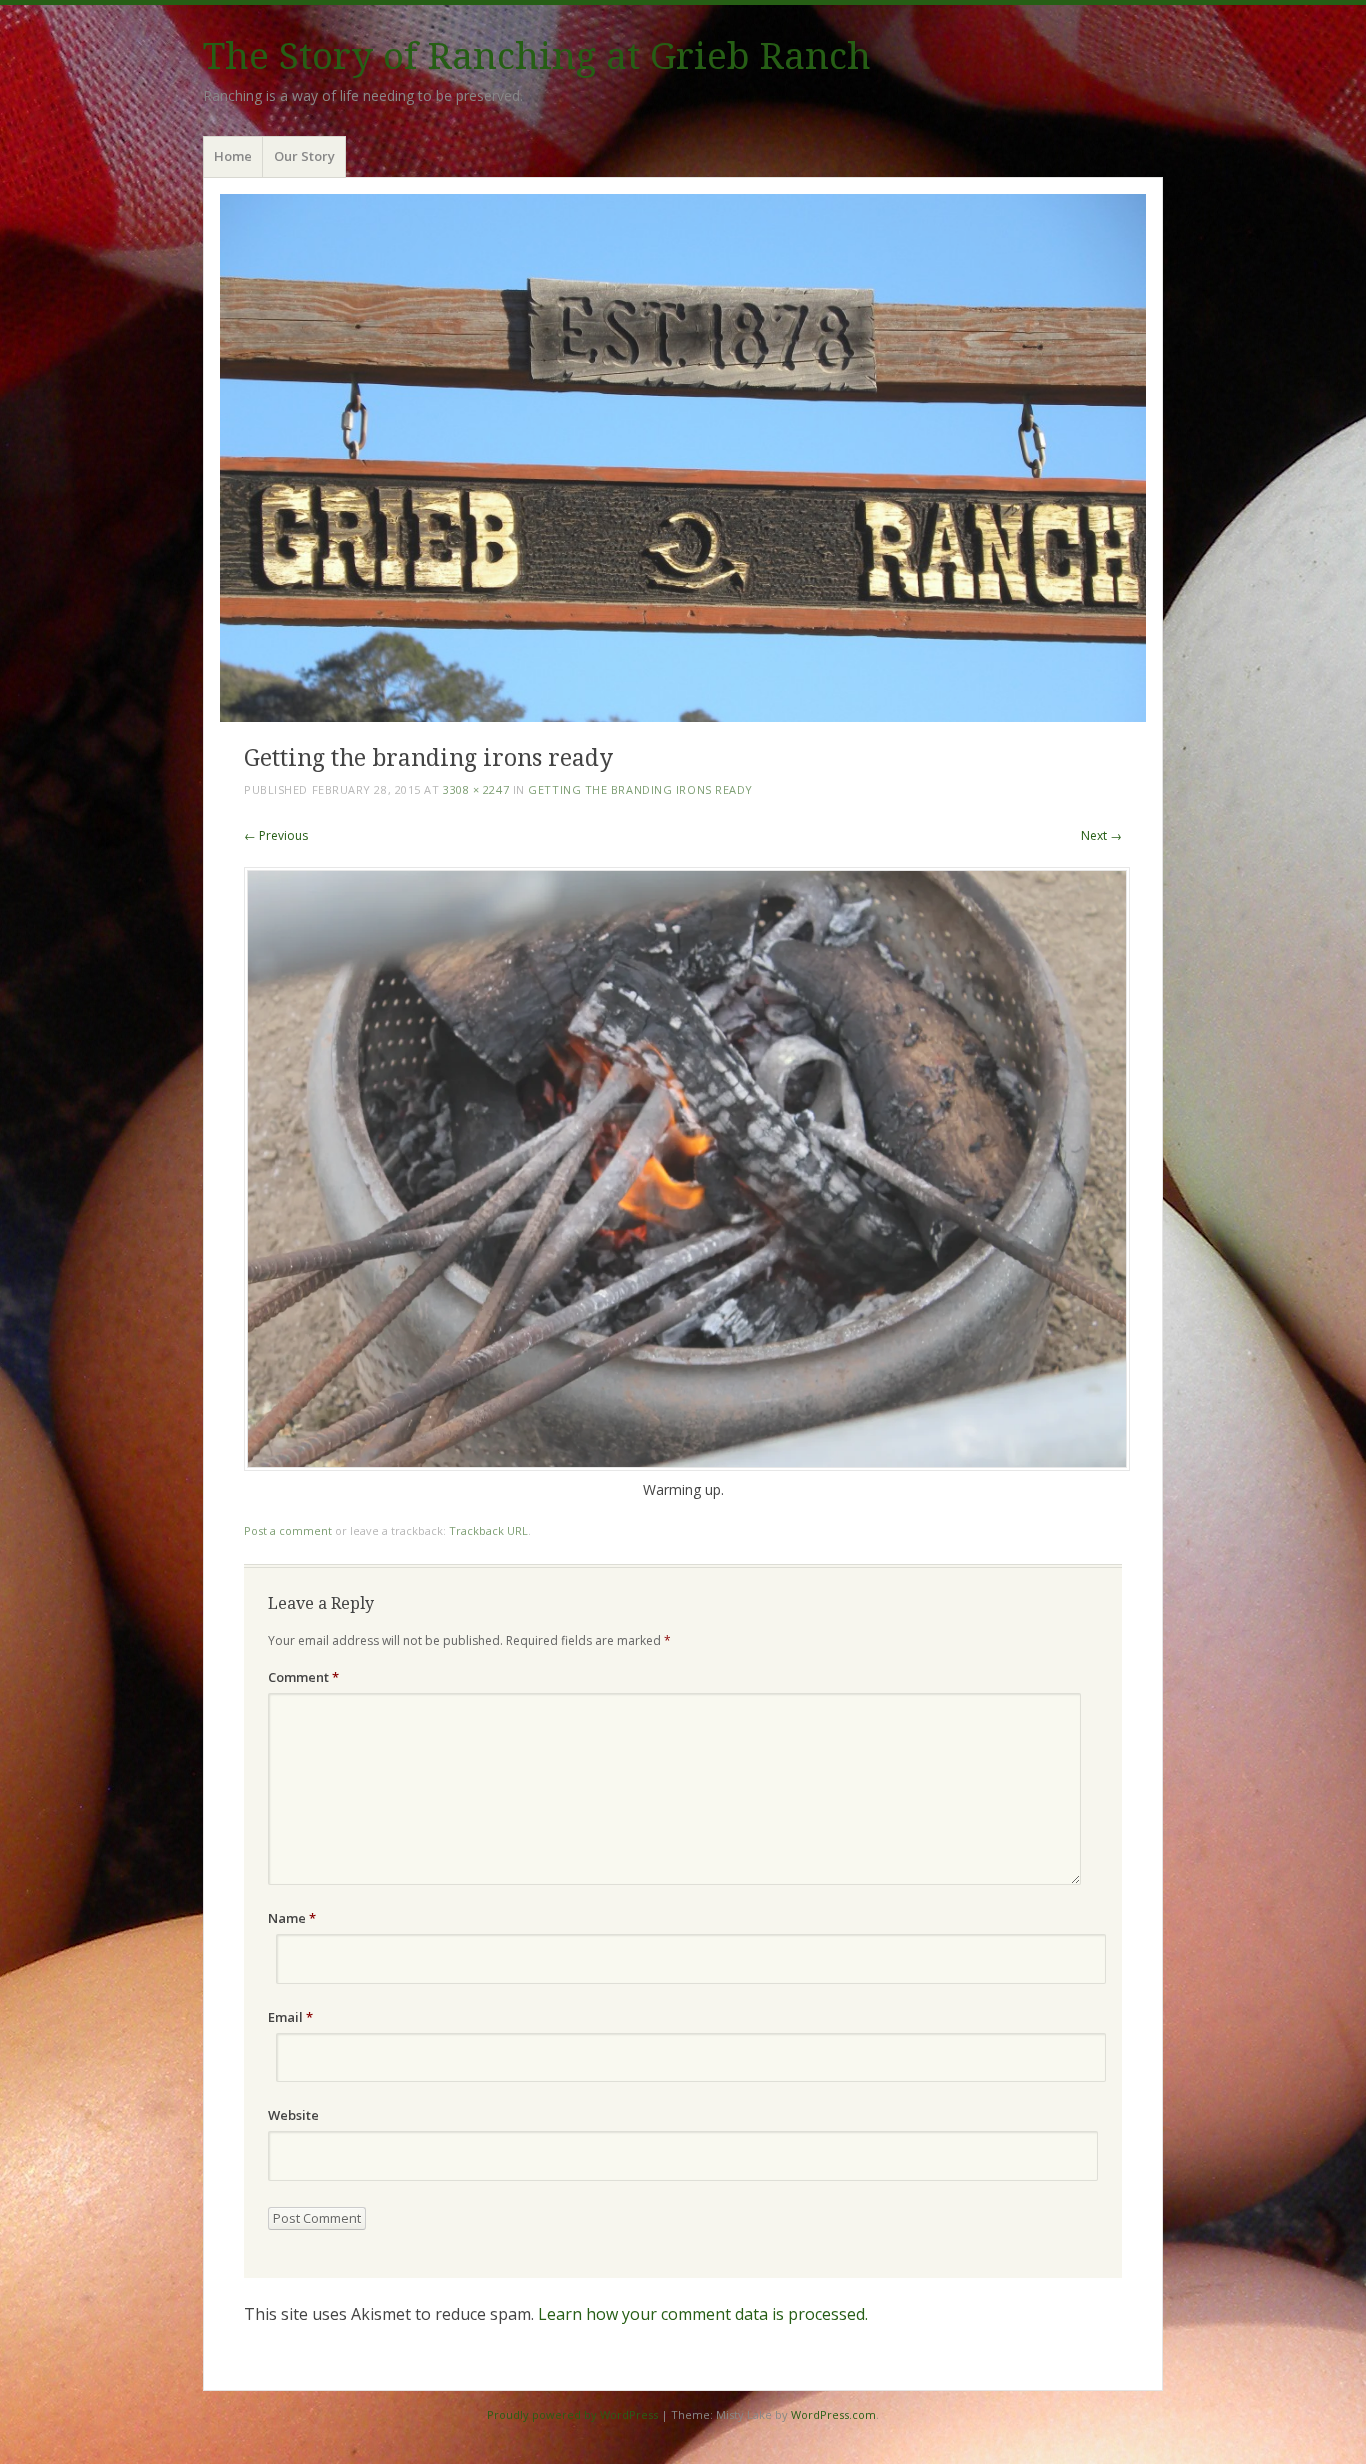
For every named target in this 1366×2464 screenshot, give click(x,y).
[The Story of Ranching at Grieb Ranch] (683, 457)
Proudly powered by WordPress (572, 2414)
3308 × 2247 (476, 789)
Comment (303, 1677)
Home (233, 156)
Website (293, 2115)
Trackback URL (488, 1530)
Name (292, 1918)
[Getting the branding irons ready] (687, 1465)
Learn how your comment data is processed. (703, 2314)
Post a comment (288, 1530)
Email (290, 2017)
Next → (1101, 835)
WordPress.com (833, 2414)
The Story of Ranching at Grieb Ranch (537, 56)
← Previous (276, 835)
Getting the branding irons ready (640, 789)
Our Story (304, 156)
